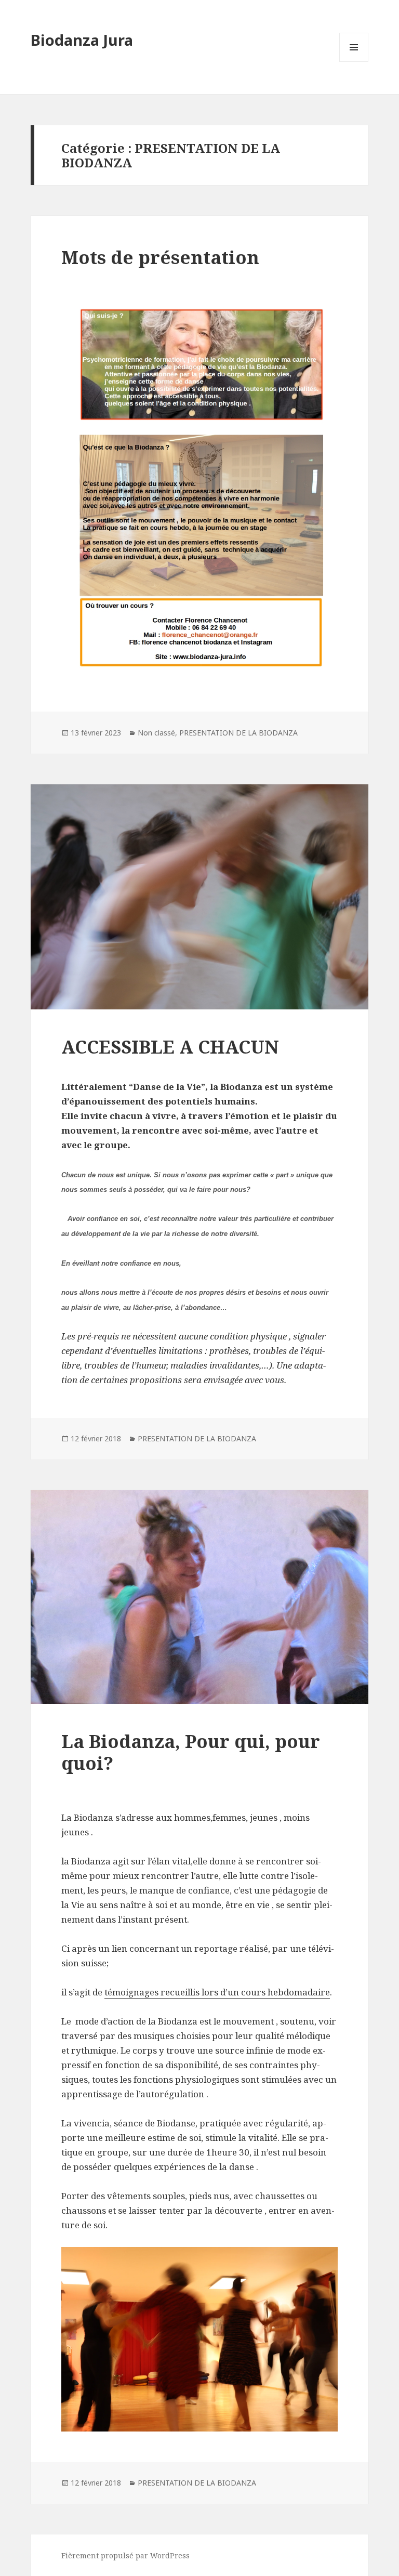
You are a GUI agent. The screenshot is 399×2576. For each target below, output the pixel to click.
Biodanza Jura (82, 40)
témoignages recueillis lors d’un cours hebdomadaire (217, 1992)
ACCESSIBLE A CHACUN (170, 1047)
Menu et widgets (354, 62)
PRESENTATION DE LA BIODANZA (238, 733)
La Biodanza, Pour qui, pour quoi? (191, 1752)
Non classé (156, 733)
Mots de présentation (160, 257)
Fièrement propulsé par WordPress (125, 2555)
